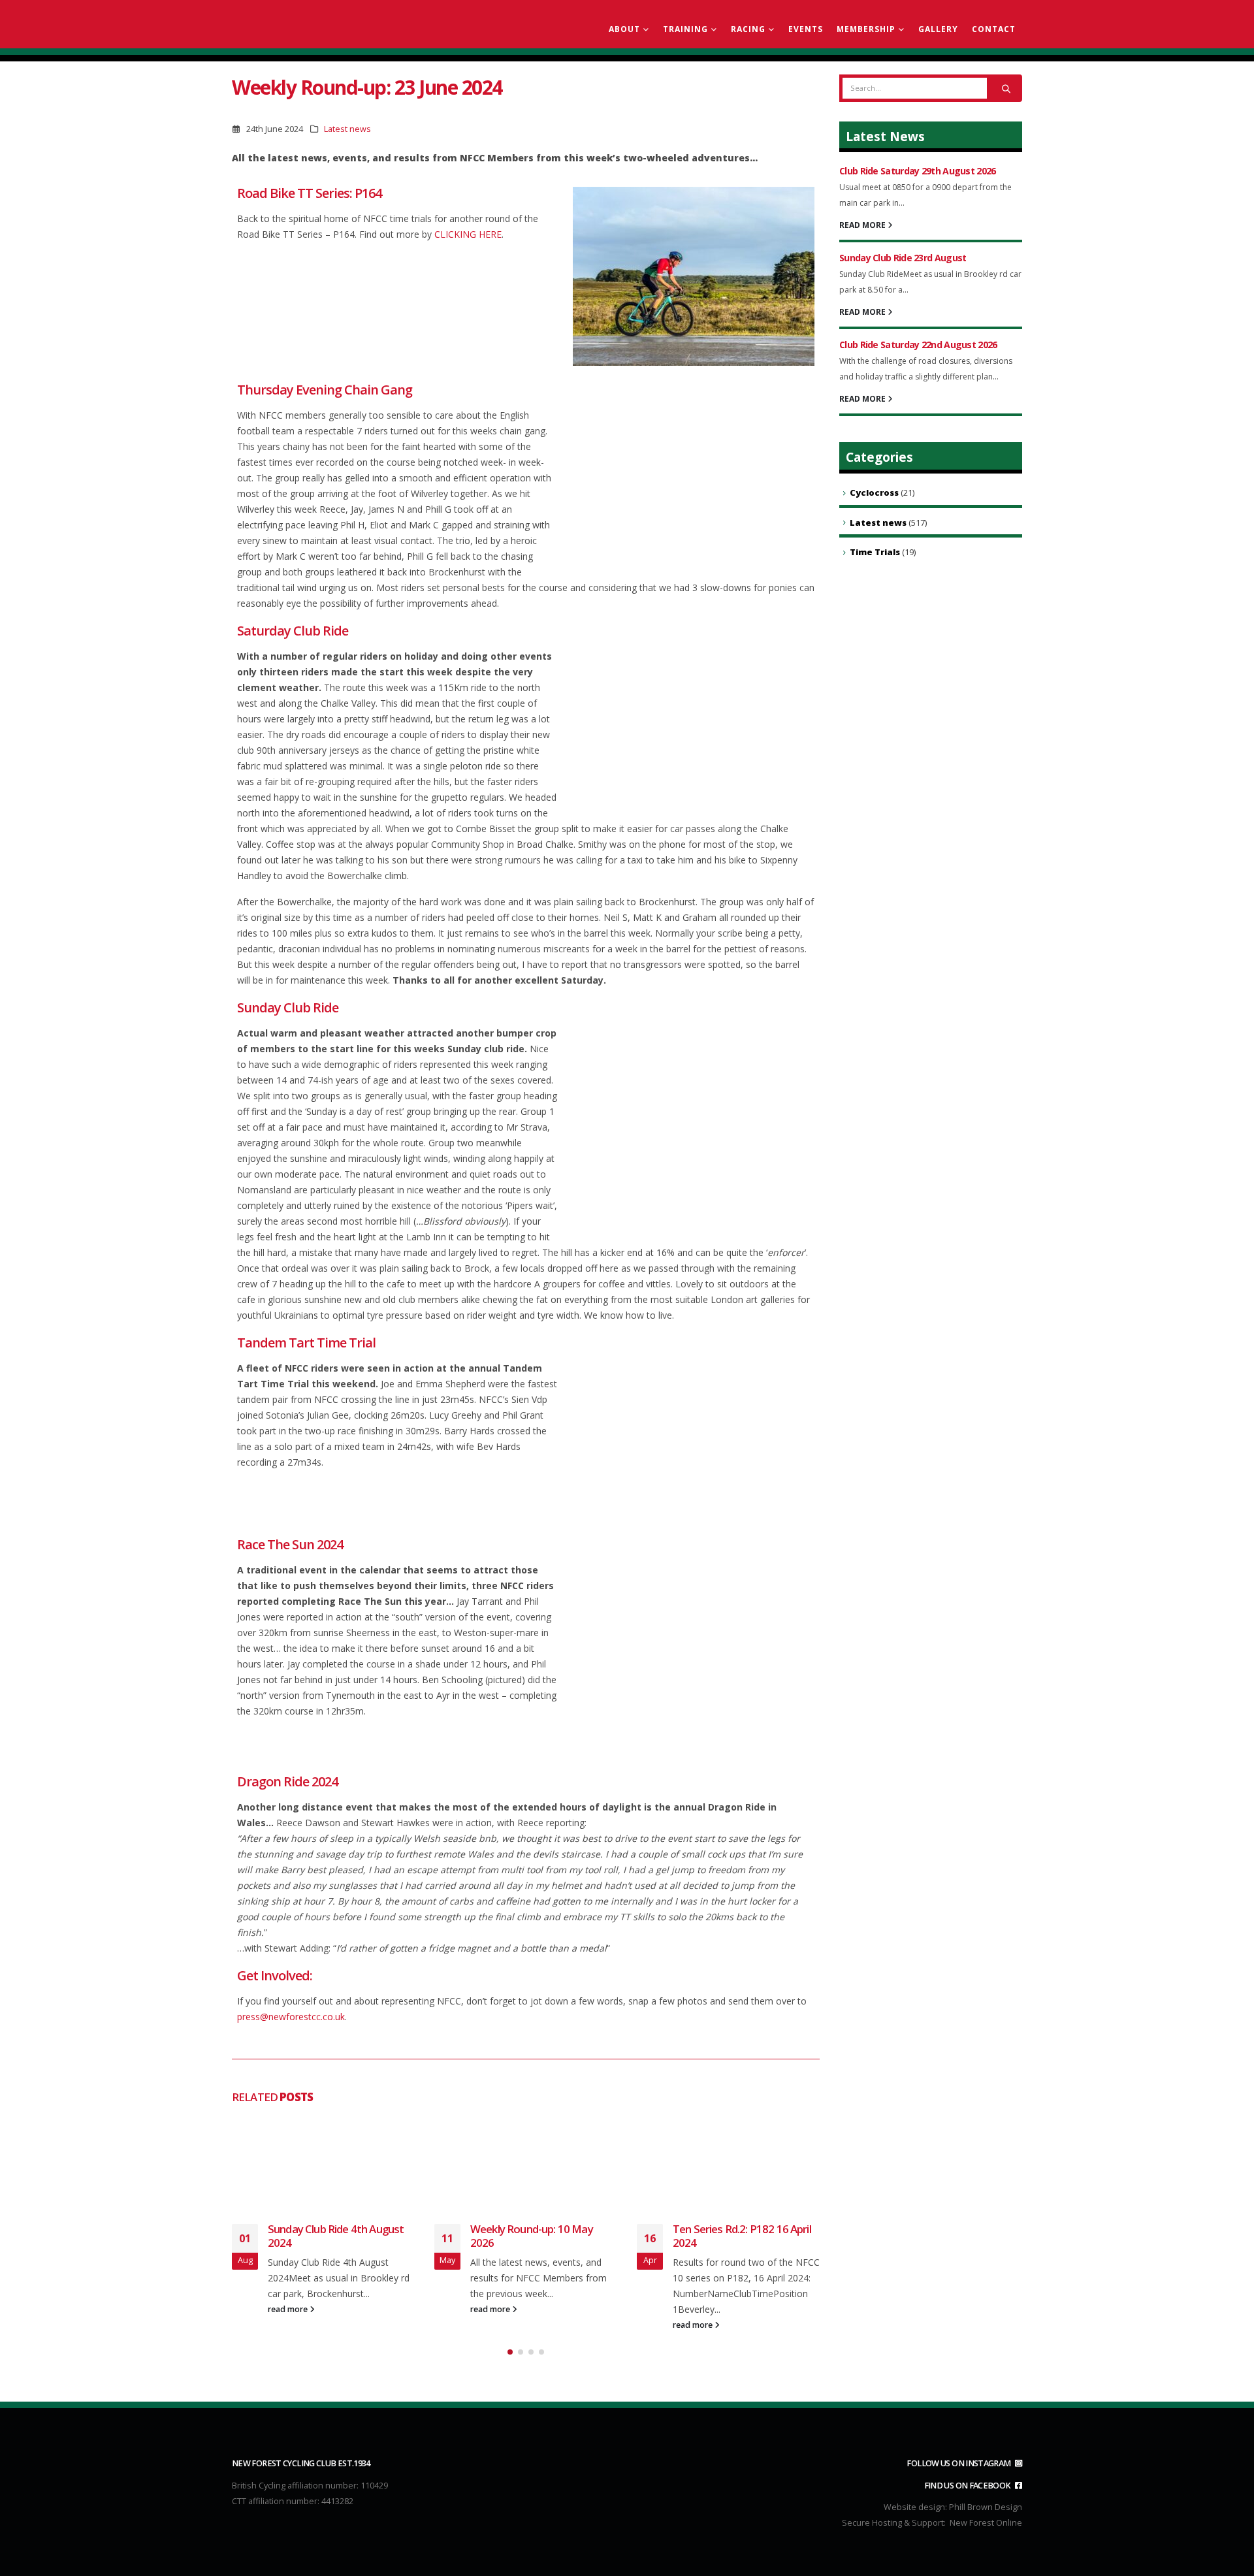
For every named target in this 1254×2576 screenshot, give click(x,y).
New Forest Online (986, 2523)
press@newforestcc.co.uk (291, 2017)
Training (685, 29)
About (624, 29)
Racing (748, 29)
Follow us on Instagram (959, 2463)
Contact (994, 29)
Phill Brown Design (986, 2507)
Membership (866, 29)
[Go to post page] (323, 2162)
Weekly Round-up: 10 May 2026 (532, 2236)
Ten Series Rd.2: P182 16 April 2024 (742, 2236)
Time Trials (875, 552)
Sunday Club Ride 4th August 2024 (336, 2236)
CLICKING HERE (468, 234)
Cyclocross (874, 492)
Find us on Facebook (968, 2486)
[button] (510, 2352)
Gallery (938, 29)
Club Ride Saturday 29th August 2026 (918, 171)
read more (289, 2309)
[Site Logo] (307, 24)
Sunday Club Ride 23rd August (903, 258)
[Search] (1006, 88)
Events (806, 29)
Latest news (347, 129)
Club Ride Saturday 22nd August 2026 (918, 345)
